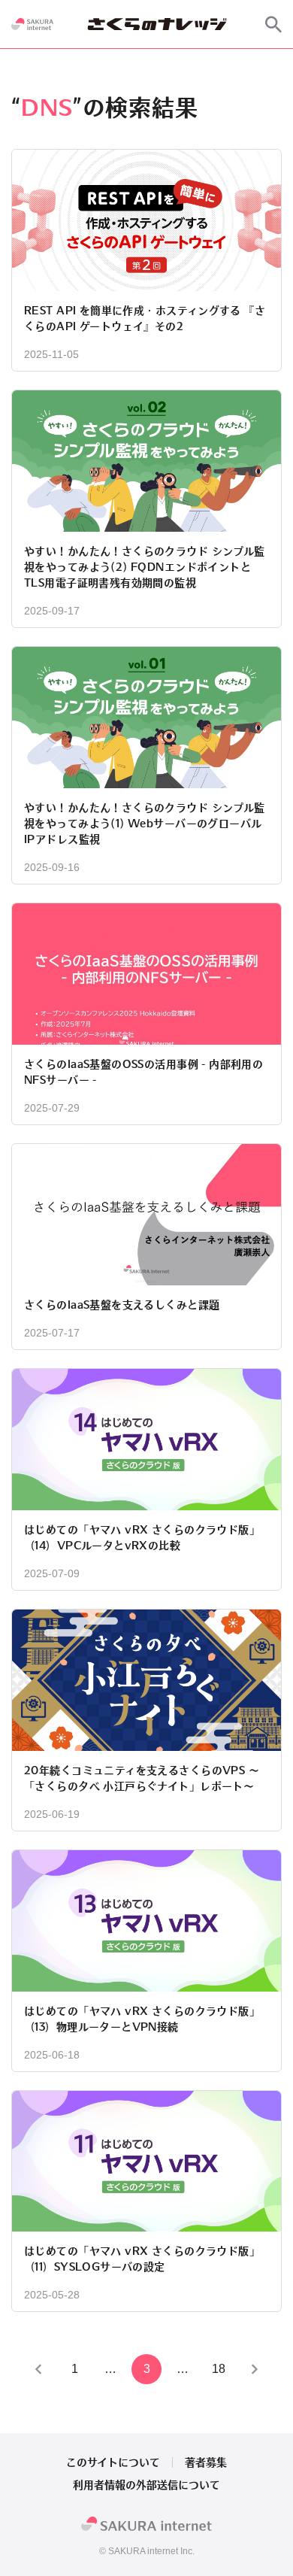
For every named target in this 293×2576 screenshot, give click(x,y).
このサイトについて (113, 2462)
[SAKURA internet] (32, 24)
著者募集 (206, 2462)
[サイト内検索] (273, 24)
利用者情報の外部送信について (146, 2485)
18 (219, 2369)
